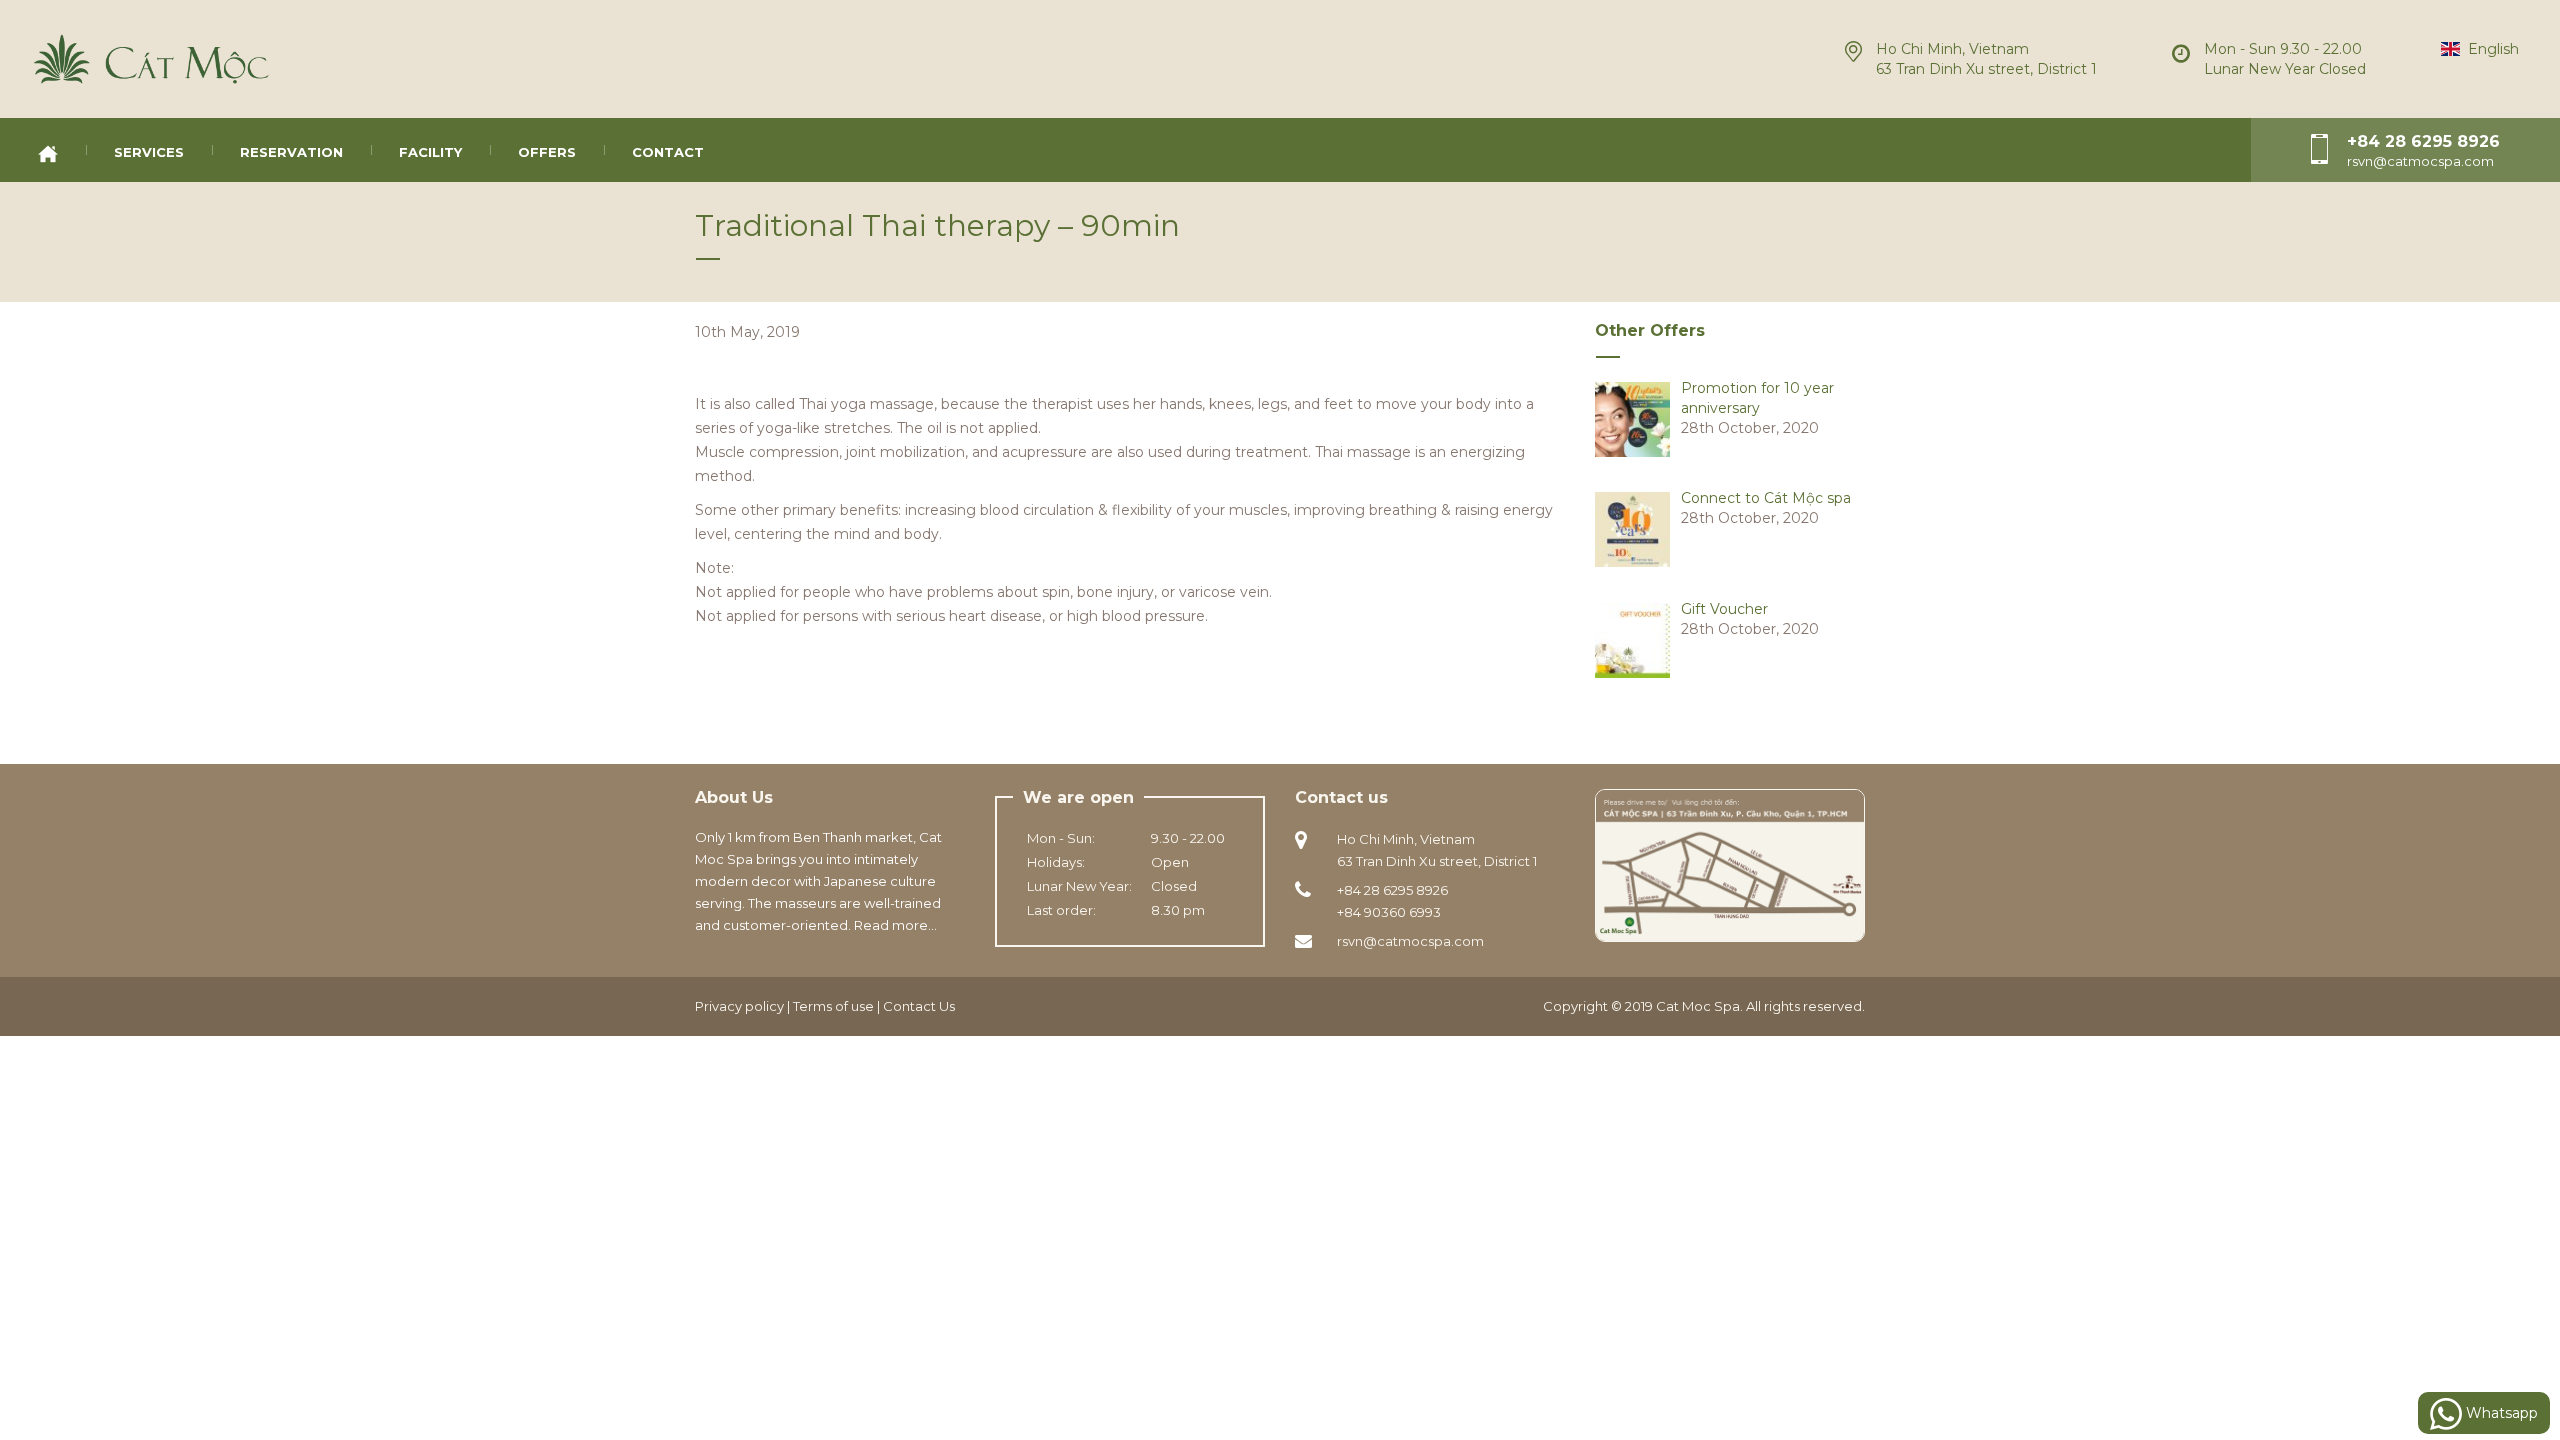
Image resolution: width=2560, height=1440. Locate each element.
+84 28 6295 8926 (2423, 141)
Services (149, 152)
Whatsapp (2500, 1413)
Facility (430, 152)
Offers (547, 152)
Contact (668, 152)
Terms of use (833, 1006)
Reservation (291, 152)
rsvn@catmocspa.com (1410, 941)
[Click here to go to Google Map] (1730, 864)
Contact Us (919, 1006)
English (2489, 49)
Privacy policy (739, 1006)
